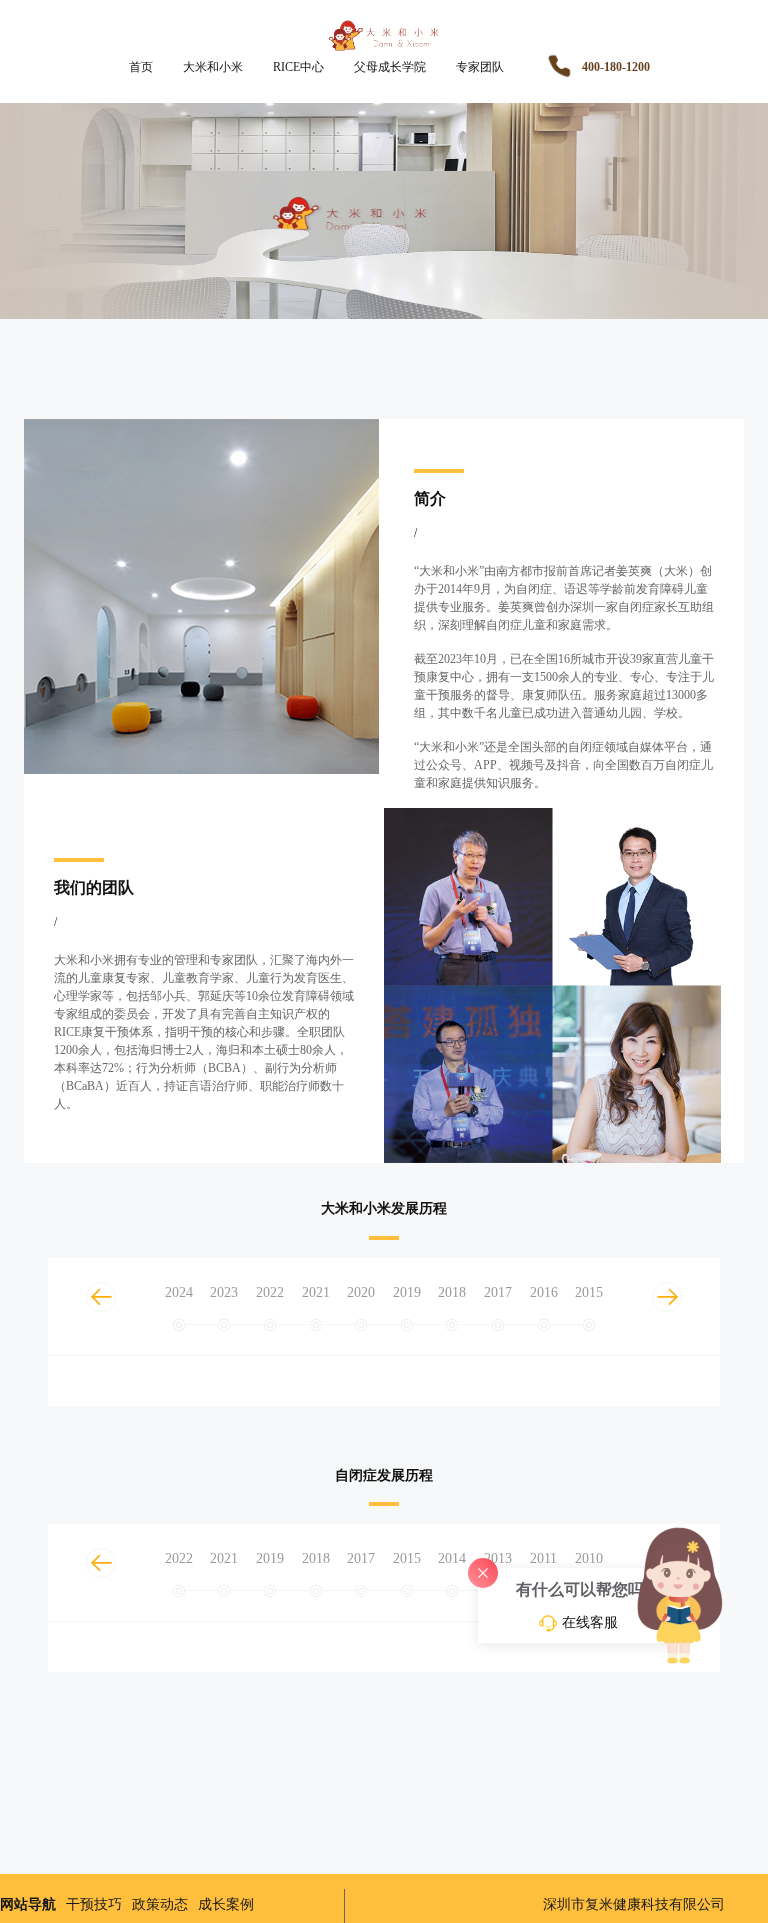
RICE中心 (298, 67)
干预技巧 (94, 1904)
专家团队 (480, 67)
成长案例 (226, 1904)
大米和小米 (213, 67)
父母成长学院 (390, 67)
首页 (141, 67)
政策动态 (160, 1904)
